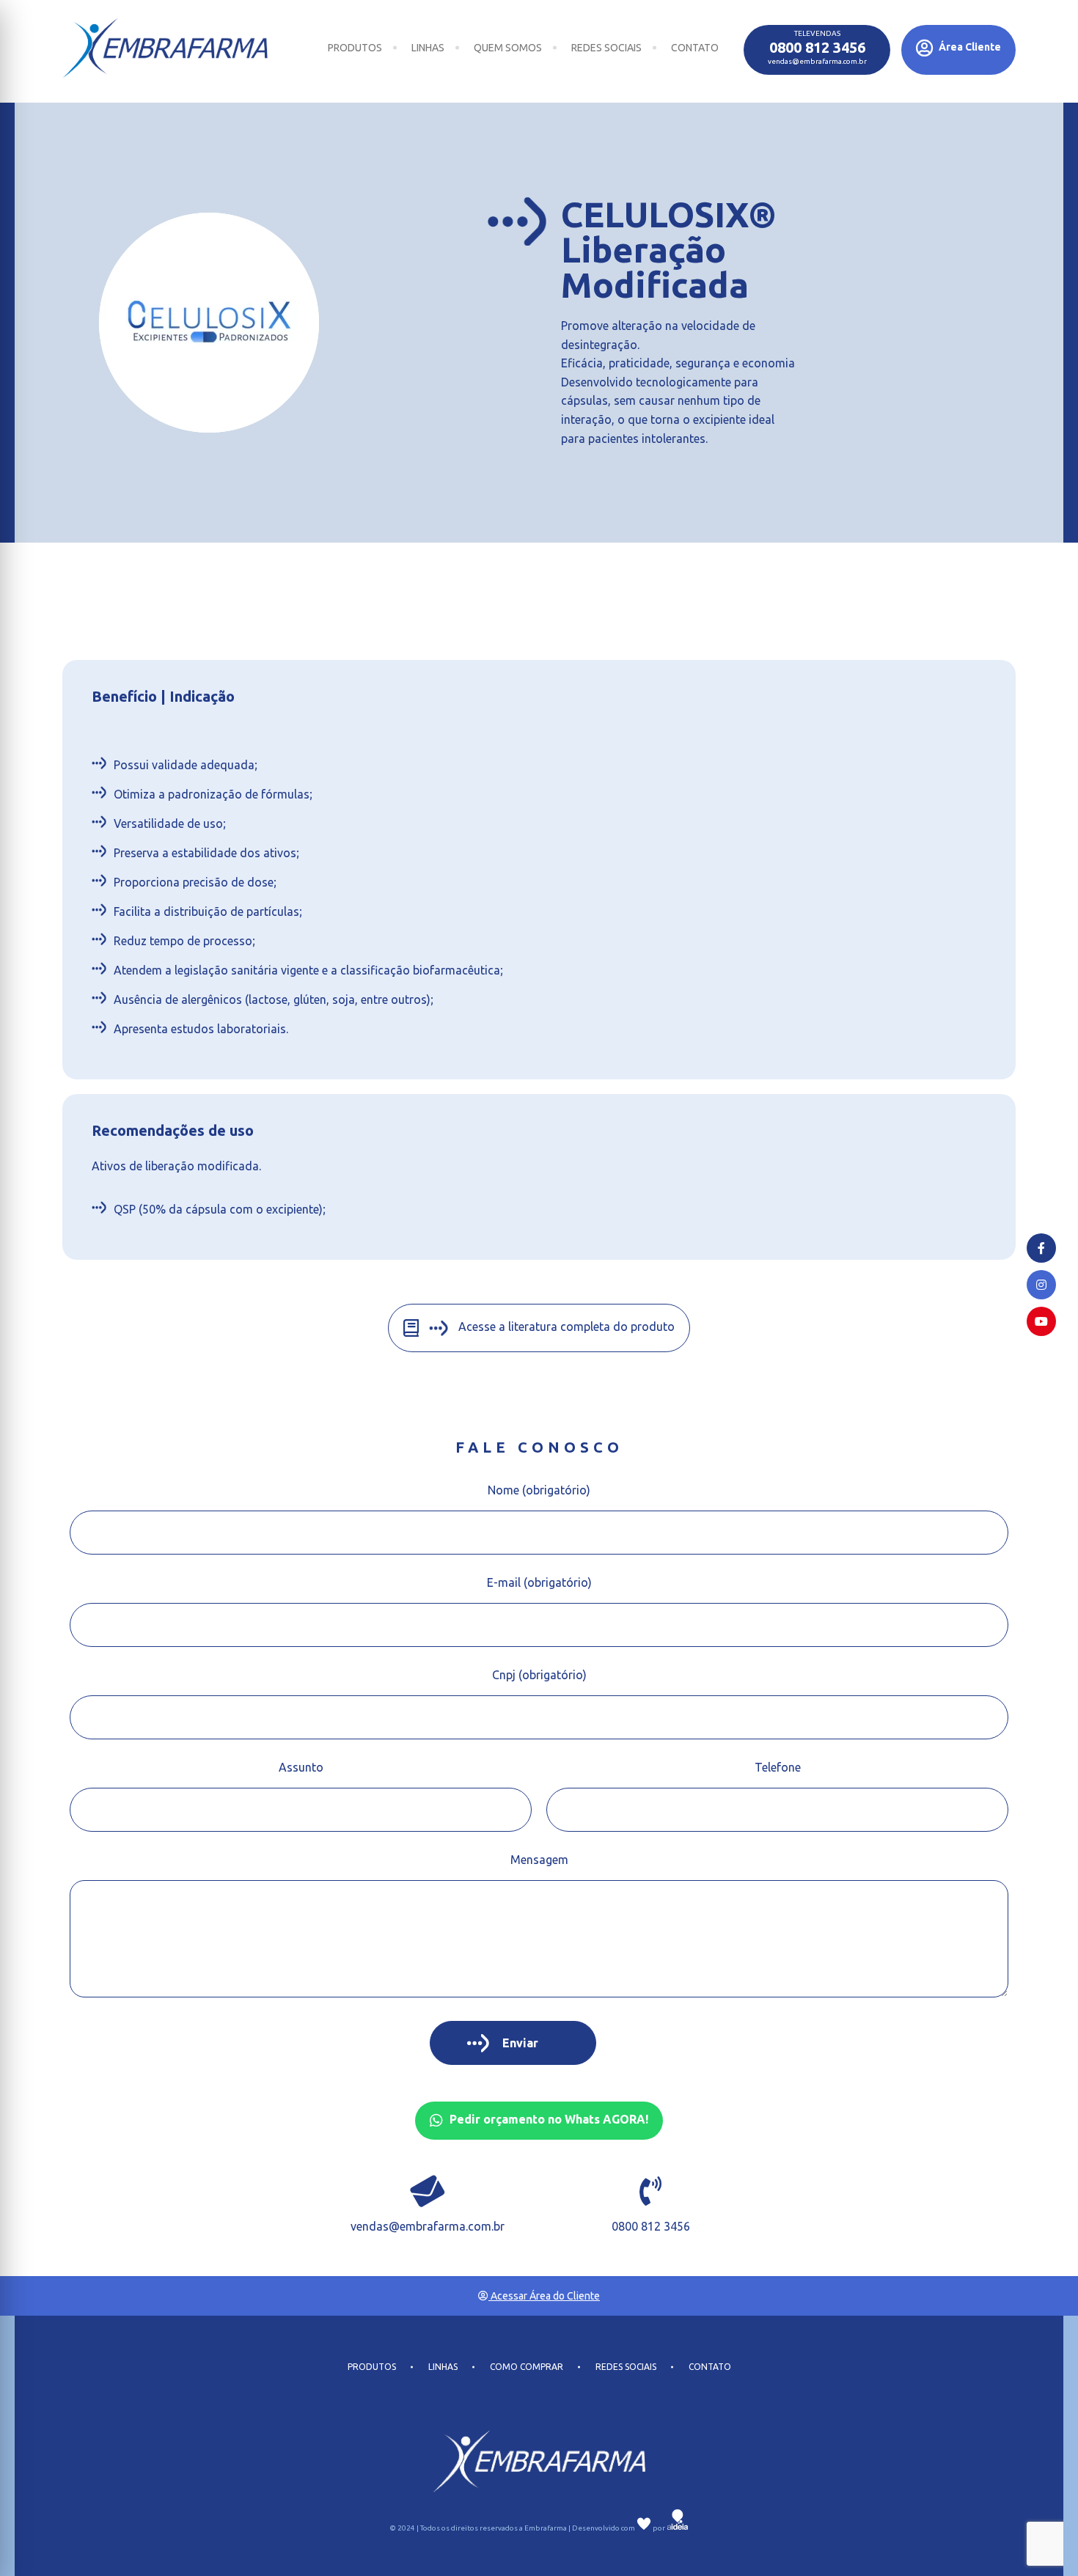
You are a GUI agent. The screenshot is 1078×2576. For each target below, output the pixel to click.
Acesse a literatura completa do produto (565, 1326)
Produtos (355, 48)
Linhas (428, 48)
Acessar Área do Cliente (544, 2296)
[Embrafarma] (165, 48)
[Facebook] (1041, 1248)
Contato (695, 48)
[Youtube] (1041, 1321)
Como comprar (527, 2367)
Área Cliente (969, 47)
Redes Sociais (606, 48)
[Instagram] (1041, 1285)
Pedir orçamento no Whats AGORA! (547, 2119)
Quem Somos (508, 48)
